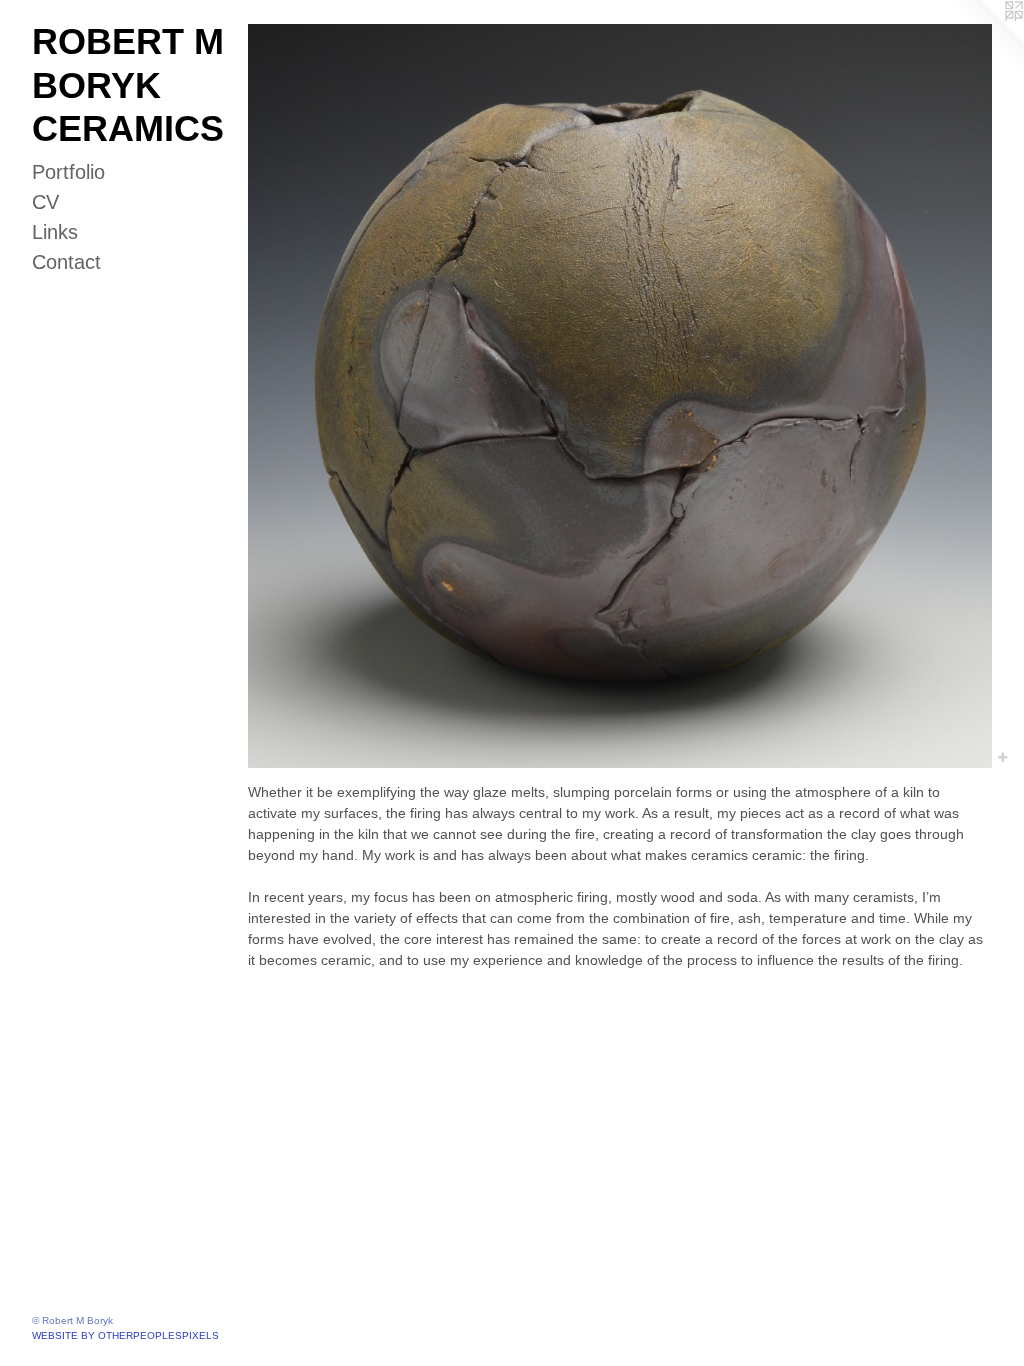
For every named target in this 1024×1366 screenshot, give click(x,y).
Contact (66, 262)
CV (45, 202)
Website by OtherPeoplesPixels (125, 1335)
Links (55, 232)
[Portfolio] (620, 396)
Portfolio (68, 172)
